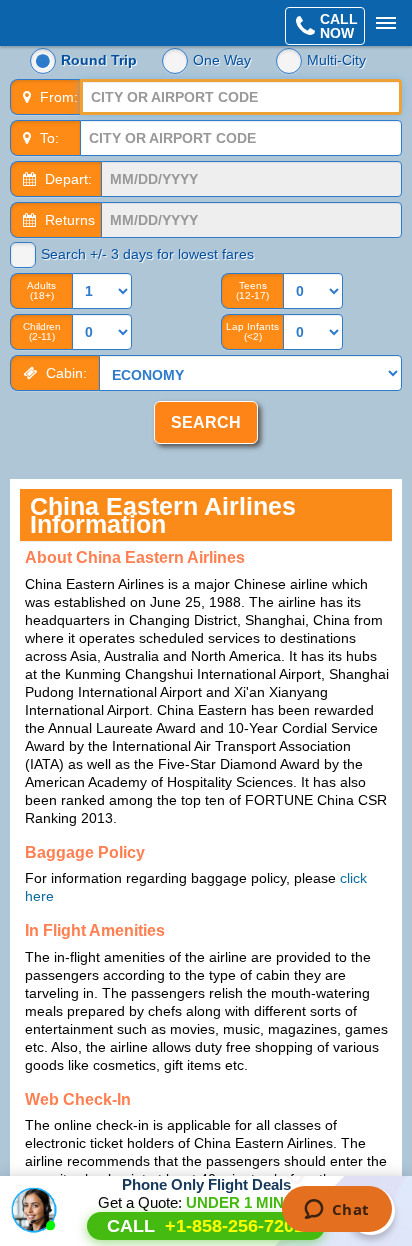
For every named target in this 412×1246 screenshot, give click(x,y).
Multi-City (336, 60)
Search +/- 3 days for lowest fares (147, 254)
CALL (205, 1226)
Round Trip (99, 60)
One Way (222, 60)
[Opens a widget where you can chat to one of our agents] (336, 1211)
